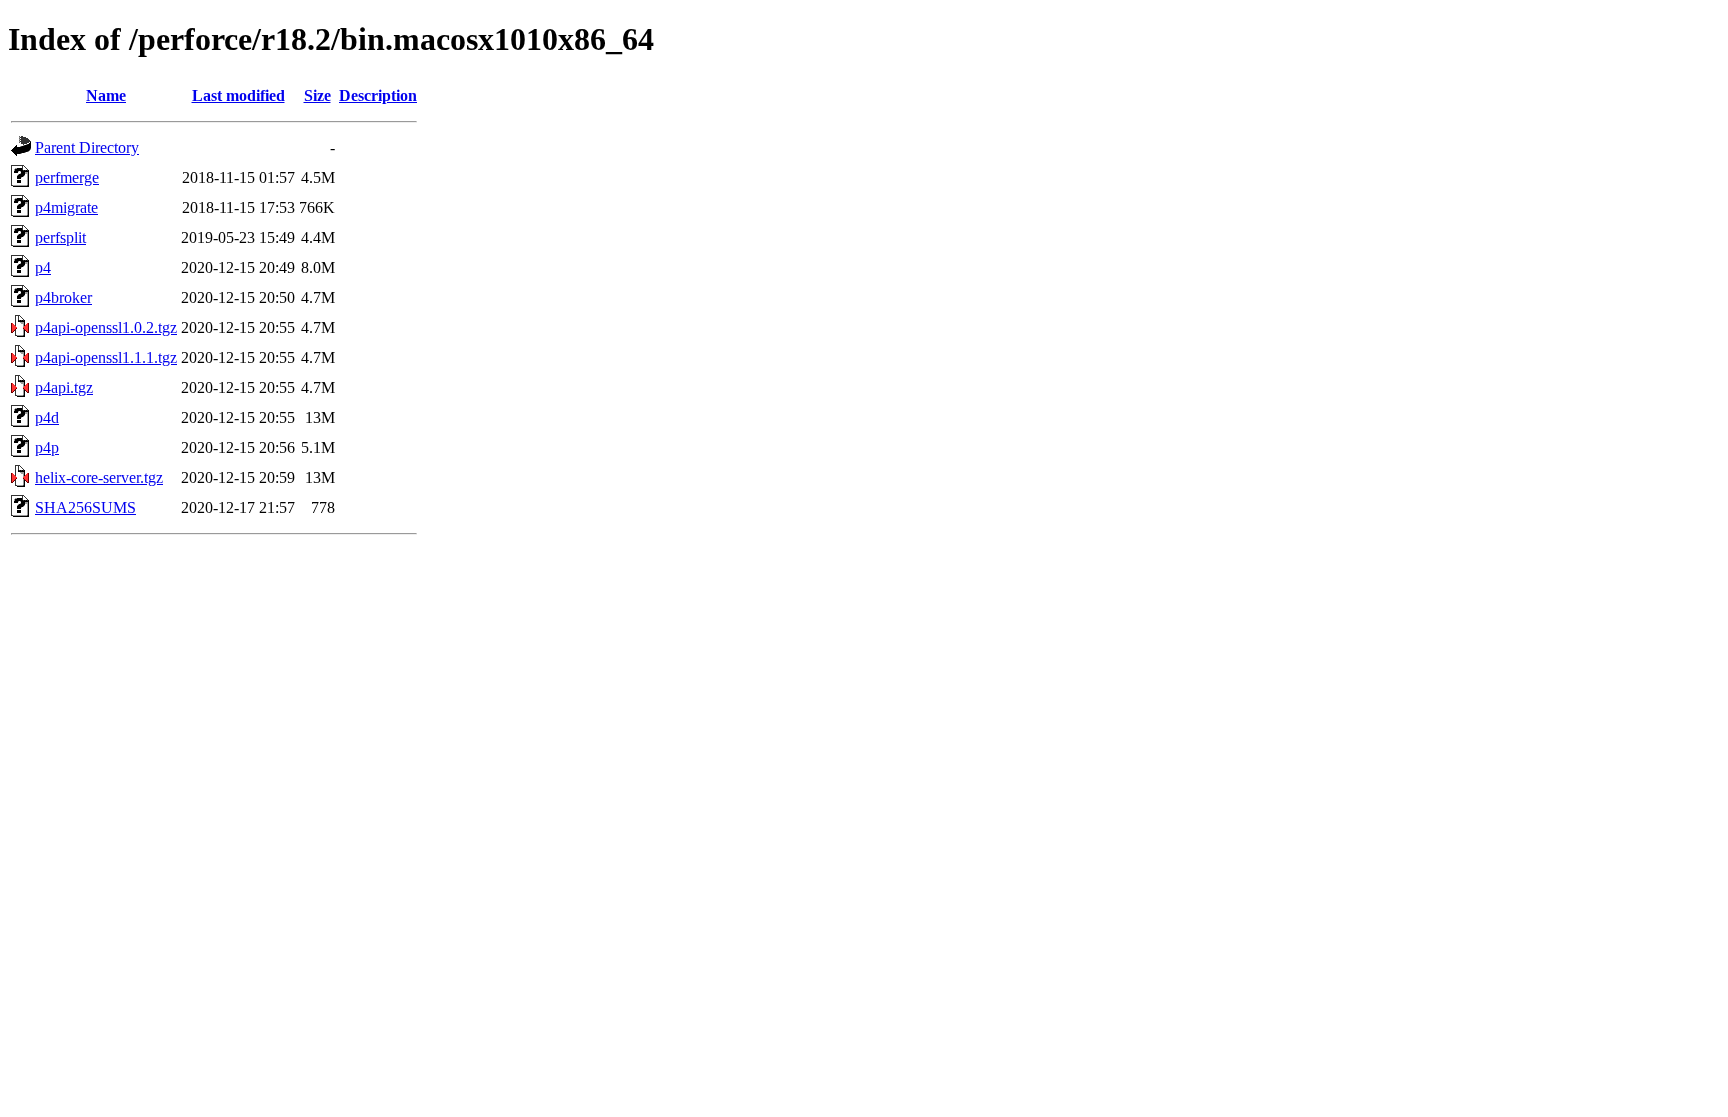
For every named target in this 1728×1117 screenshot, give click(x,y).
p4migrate (66, 207)
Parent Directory (87, 147)
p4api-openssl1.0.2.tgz (106, 327)
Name (106, 95)
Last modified (238, 95)
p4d (47, 417)
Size (317, 95)
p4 (43, 267)
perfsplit (60, 237)
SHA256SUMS (85, 507)
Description (378, 95)
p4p (47, 447)
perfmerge (67, 177)
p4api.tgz (64, 387)
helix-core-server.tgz (99, 477)
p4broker (63, 297)
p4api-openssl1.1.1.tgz (106, 357)
